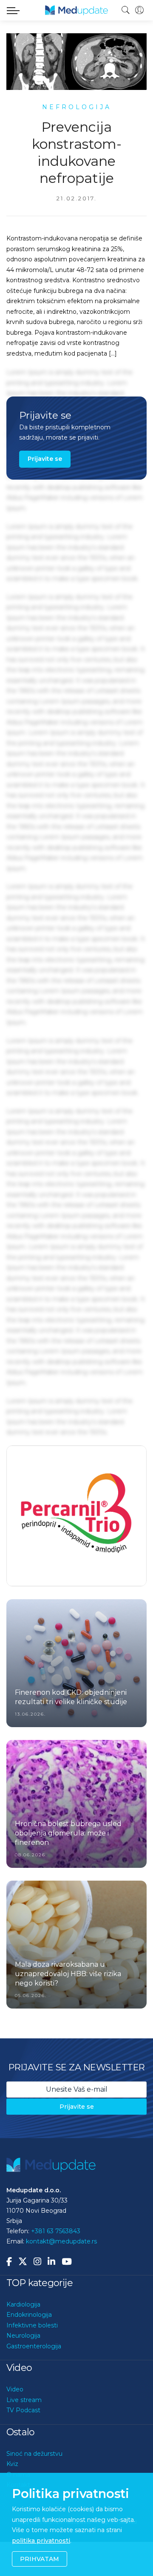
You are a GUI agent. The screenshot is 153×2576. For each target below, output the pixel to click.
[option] (76, 1533)
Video (15, 2422)
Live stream (24, 2433)
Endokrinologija (29, 2347)
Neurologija (23, 2368)
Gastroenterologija (34, 2379)
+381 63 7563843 (56, 2264)
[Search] (126, 10)
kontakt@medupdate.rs (61, 2274)
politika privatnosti (41, 2541)
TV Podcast (23, 2443)
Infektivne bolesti (32, 2358)
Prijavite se (45, 459)
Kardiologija (23, 2337)
